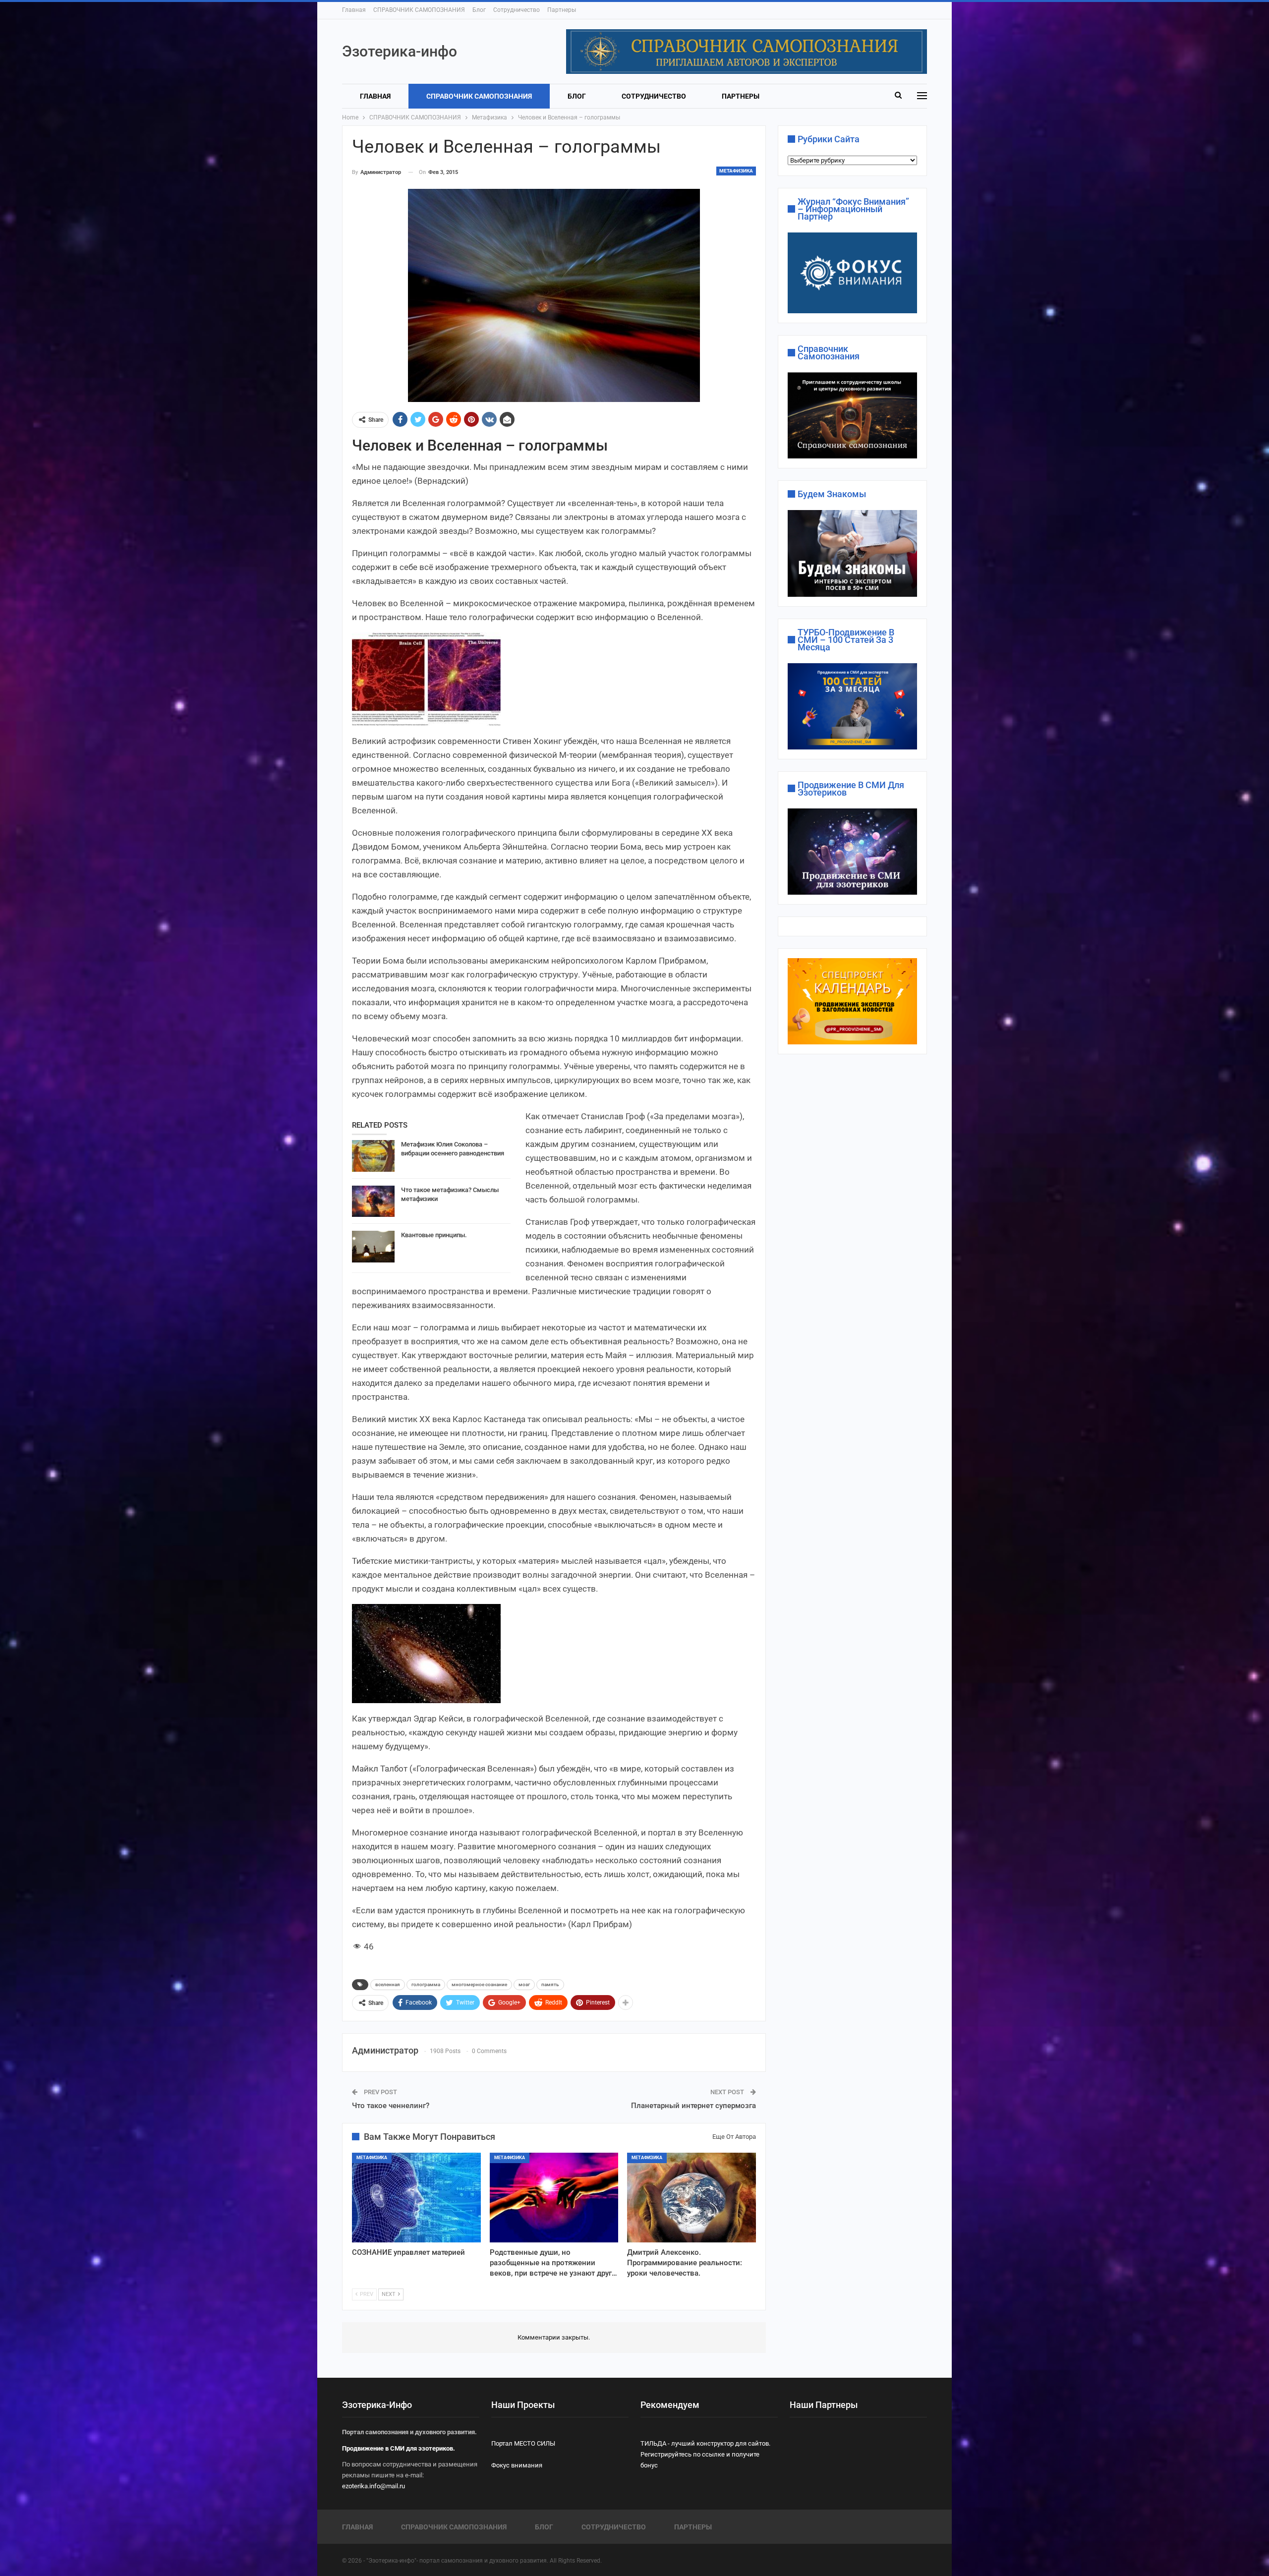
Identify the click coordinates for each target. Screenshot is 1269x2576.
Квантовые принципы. (434, 1235)
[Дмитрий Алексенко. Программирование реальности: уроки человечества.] (692, 2198)
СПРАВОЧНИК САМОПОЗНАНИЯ (419, 10)
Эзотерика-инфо (400, 51)
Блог (479, 10)
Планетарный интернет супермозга (693, 2106)
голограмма (426, 1984)
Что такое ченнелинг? (391, 2106)
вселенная (388, 1984)
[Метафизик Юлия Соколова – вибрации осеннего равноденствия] (373, 1156)
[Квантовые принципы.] (373, 1247)
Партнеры (562, 10)
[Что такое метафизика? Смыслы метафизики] (373, 1202)
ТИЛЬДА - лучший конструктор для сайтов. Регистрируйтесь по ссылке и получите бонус (705, 2454)
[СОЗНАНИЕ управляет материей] (416, 2198)
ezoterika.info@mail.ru (374, 2486)
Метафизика (736, 171)
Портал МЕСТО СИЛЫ (523, 2443)
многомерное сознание (479, 1984)
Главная (354, 10)
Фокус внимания (517, 2465)
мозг (524, 1984)
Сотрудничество (517, 10)
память (550, 1984)
